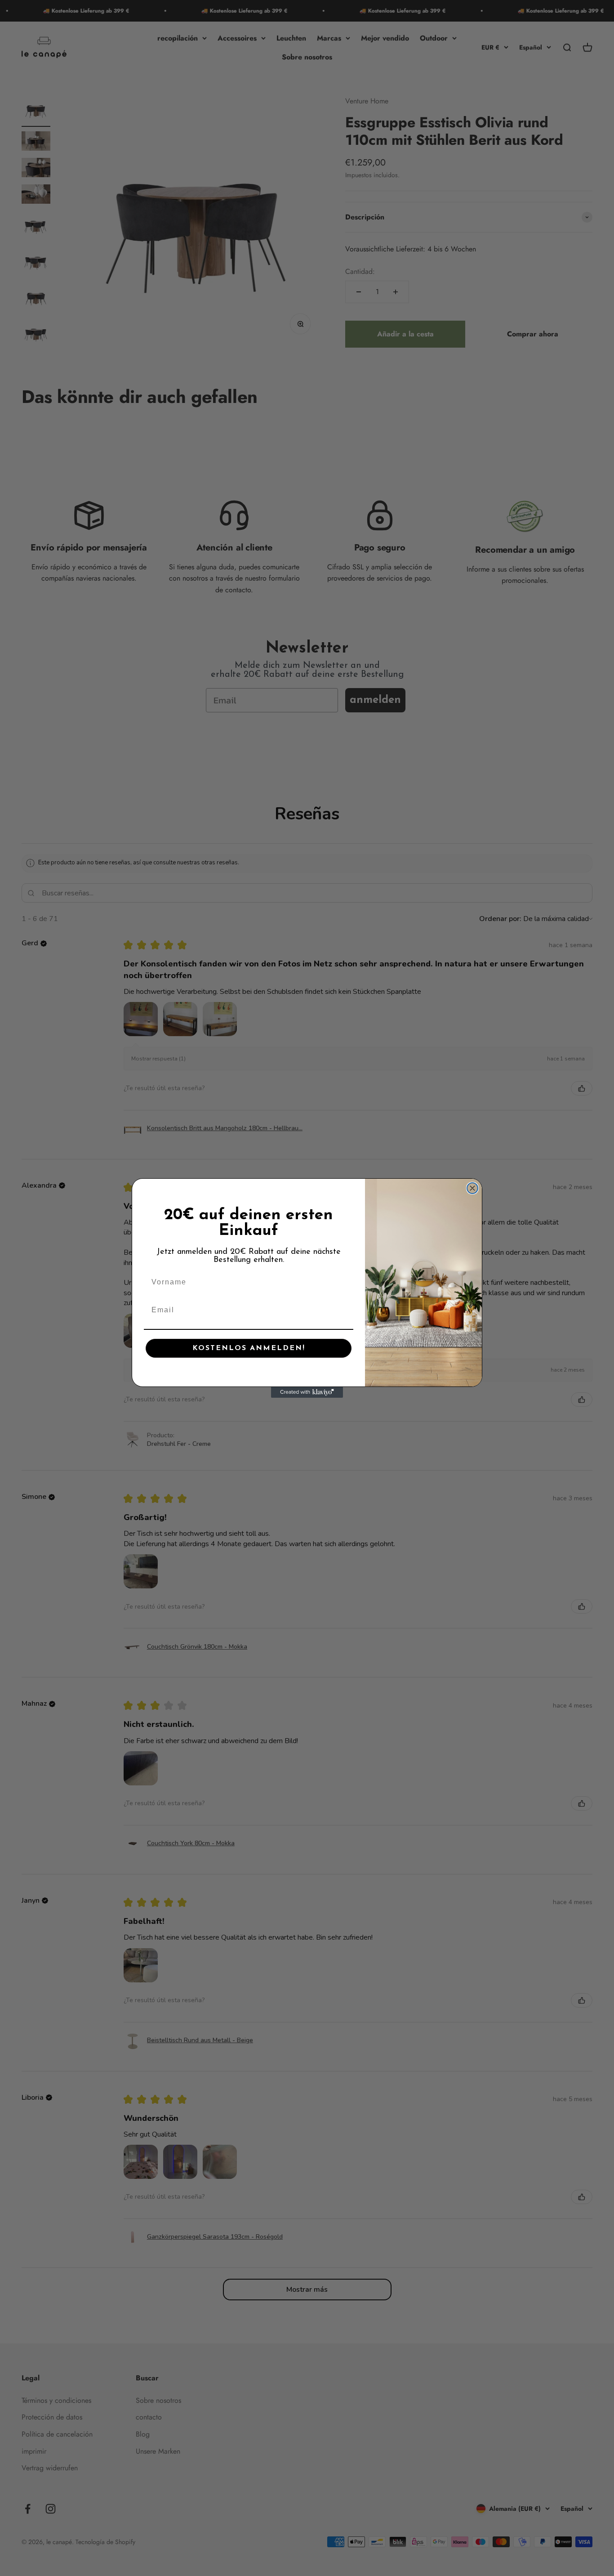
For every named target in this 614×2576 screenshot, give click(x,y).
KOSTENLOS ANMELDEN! (249, 1348)
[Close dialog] (472, 1188)
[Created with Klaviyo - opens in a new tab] (307, 1392)
